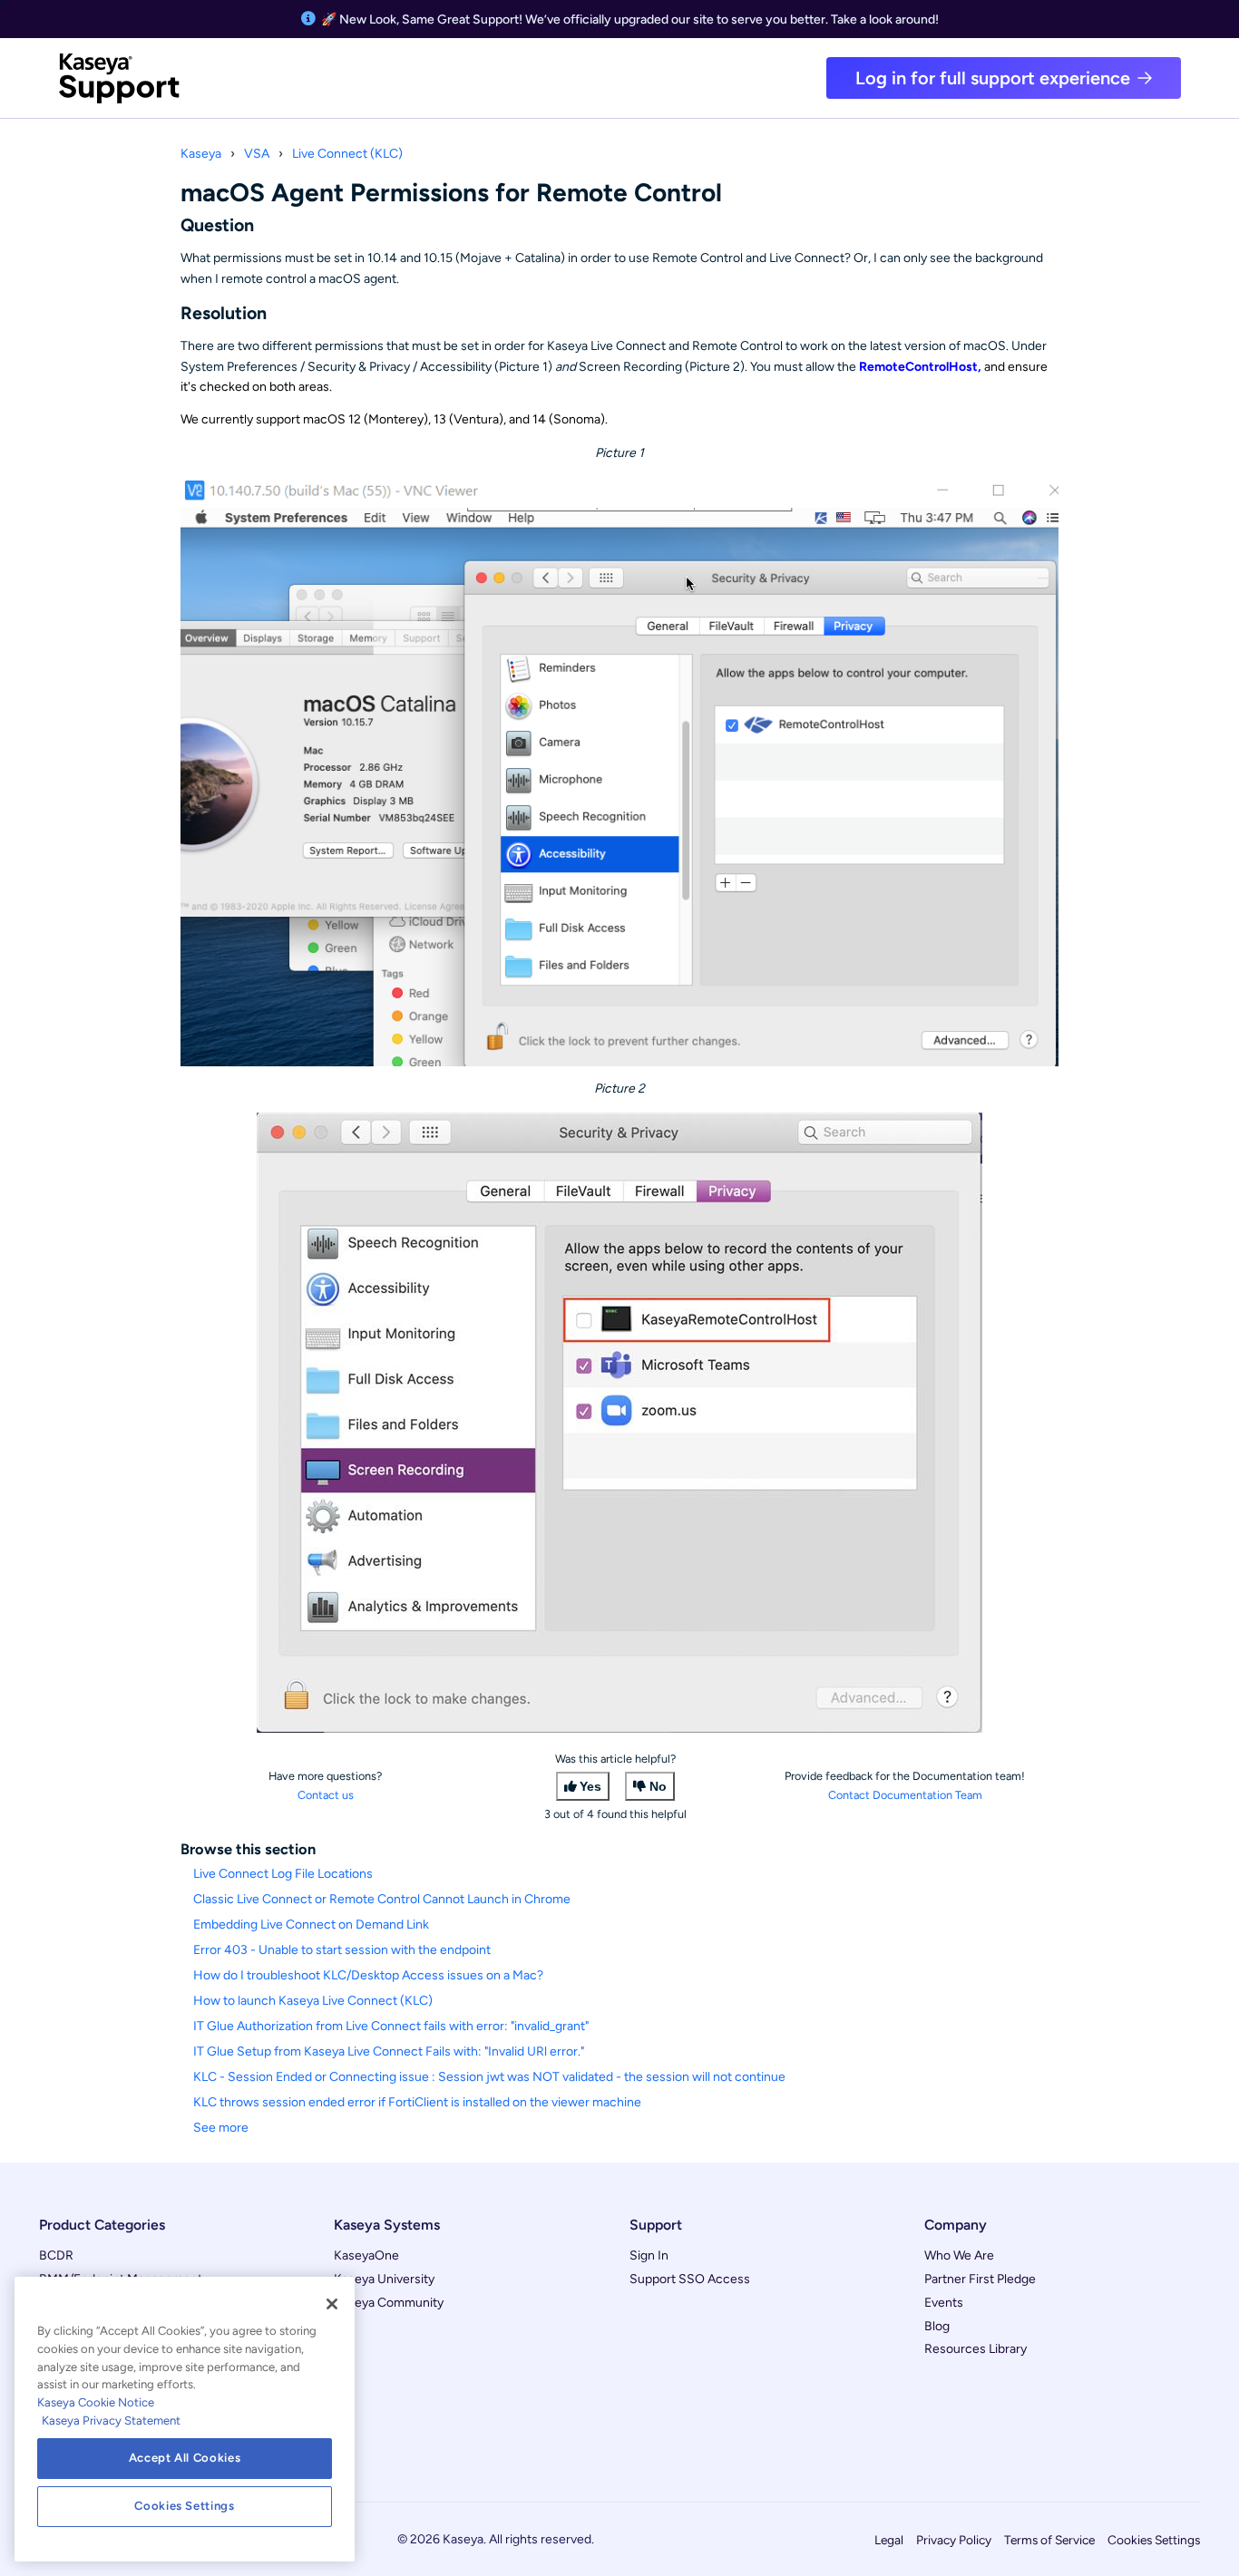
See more (221, 2128)
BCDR (56, 2255)
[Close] (332, 2304)
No (658, 1786)
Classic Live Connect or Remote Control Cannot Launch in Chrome (382, 1899)
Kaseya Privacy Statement (111, 2420)
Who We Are (959, 2255)
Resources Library (976, 2349)
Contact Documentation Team (905, 1795)
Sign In (649, 2255)
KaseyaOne (366, 2255)
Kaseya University (384, 2279)
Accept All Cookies (185, 2458)
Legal (889, 2540)
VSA (257, 154)
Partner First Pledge (980, 2279)
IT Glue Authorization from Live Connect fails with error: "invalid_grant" (391, 2026)
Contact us (326, 1795)
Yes (590, 1786)
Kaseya (201, 154)
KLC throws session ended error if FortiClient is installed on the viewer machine (417, 2102)
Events (944, 2303)
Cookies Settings (1154, 2540)
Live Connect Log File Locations (283, 1874)
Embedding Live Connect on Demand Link (311, 1925)
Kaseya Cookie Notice (96, 2402)
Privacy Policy (954, 2540)
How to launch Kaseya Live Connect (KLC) (313, 2001)
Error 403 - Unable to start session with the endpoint (342, 1950)
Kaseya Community (389, 2303)
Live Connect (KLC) (347, 154)
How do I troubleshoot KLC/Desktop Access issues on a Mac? (368, 1975)
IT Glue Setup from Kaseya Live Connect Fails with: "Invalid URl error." (389, 2051)
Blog (937, 2326)
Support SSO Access (690, 2279)
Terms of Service (1049, 2540)
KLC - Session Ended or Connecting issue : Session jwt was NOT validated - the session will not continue (489, 2077)
